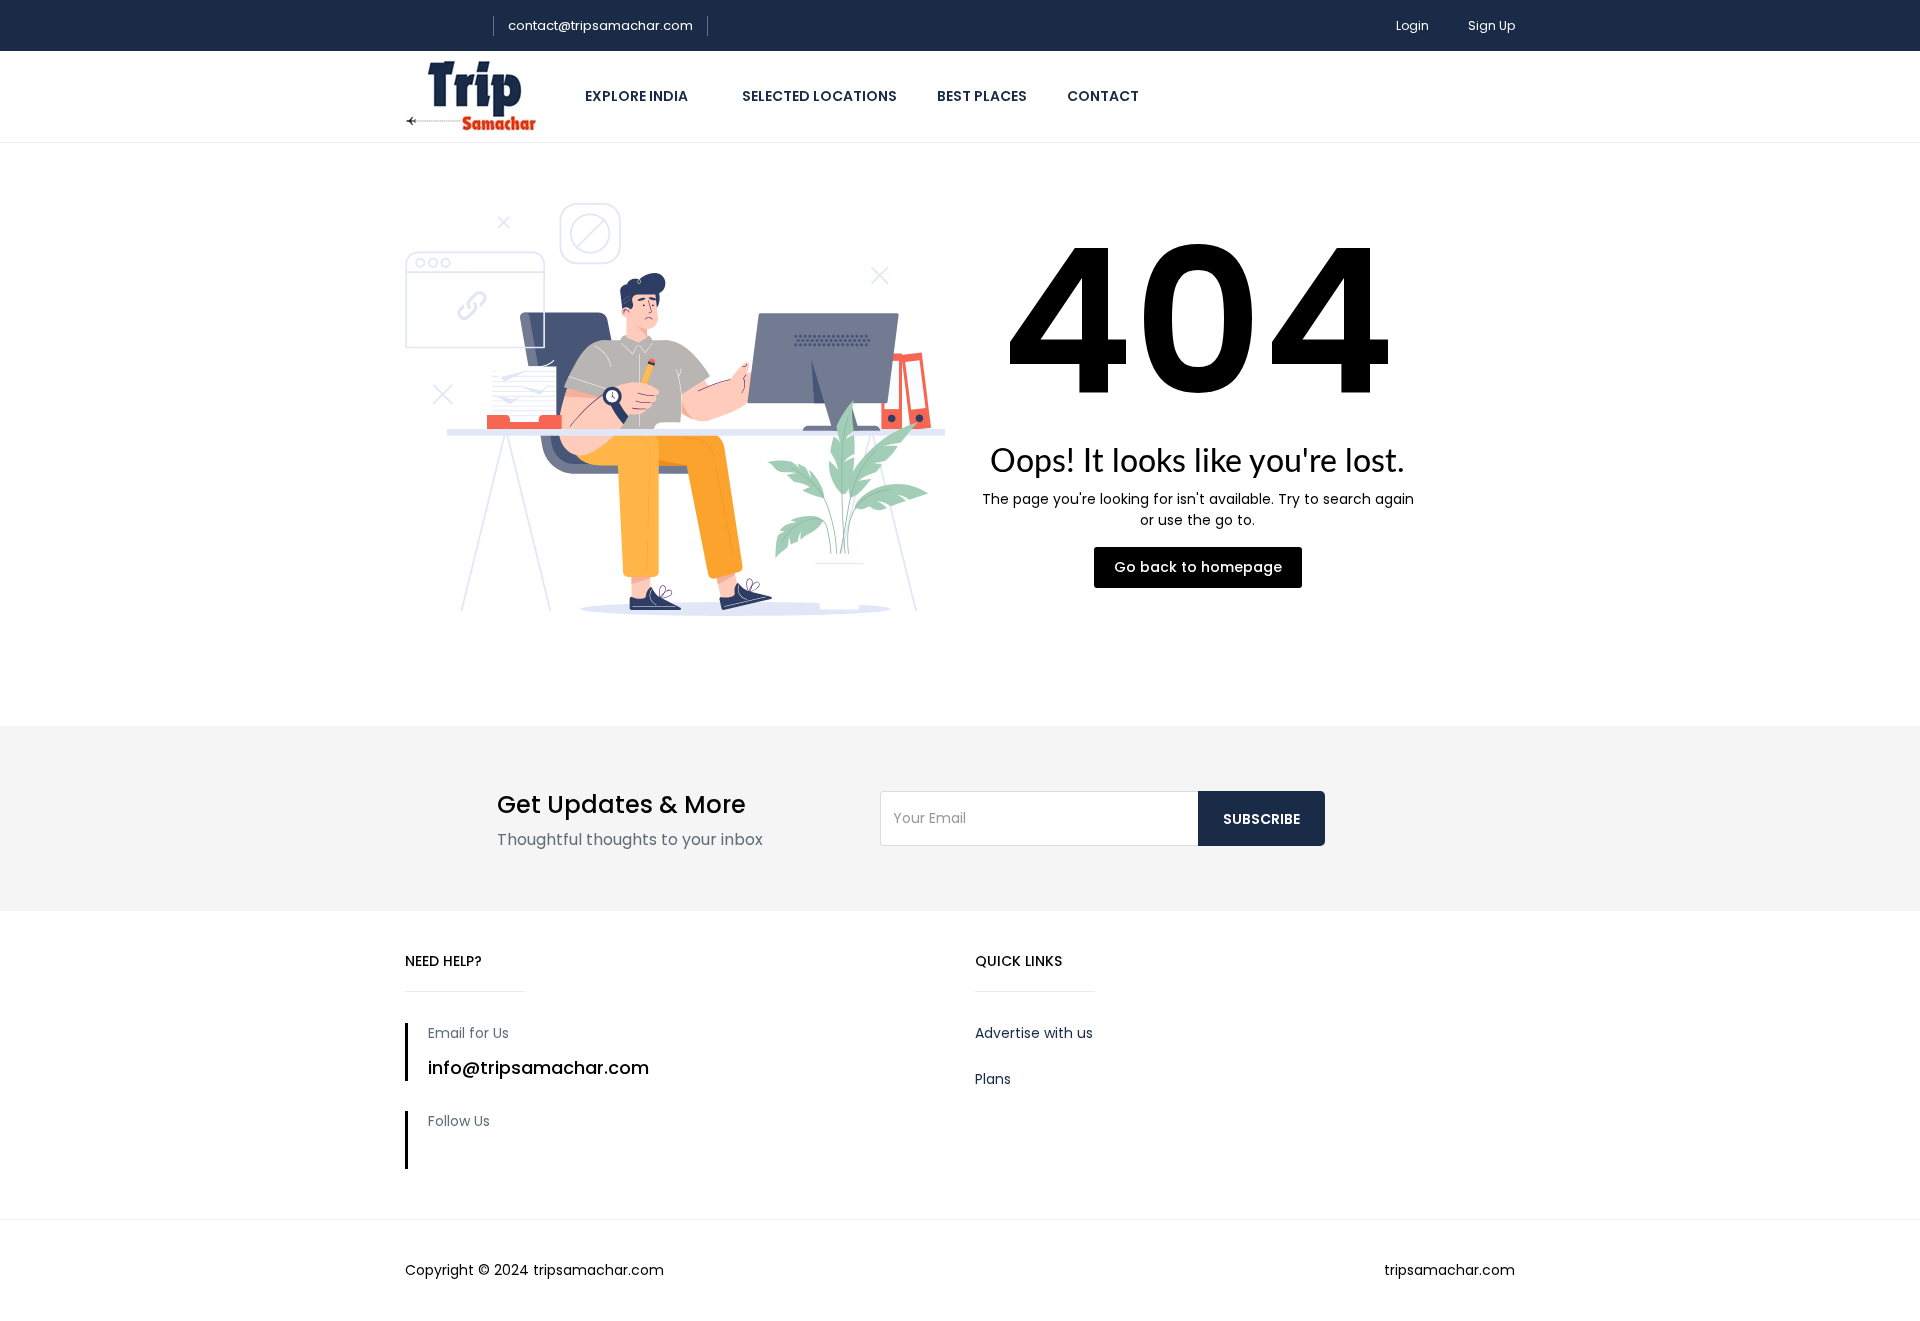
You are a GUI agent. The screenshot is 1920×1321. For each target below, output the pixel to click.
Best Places (982, 96)
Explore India (638, 96)
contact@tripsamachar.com (600, 25)
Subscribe (1261, 819)
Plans (993, 1079)
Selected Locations (819, 96)
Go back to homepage (1198, 567)
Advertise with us (1034, 1033)
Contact (1104, 96)
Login (1412, 25)
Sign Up (1491, 25)
